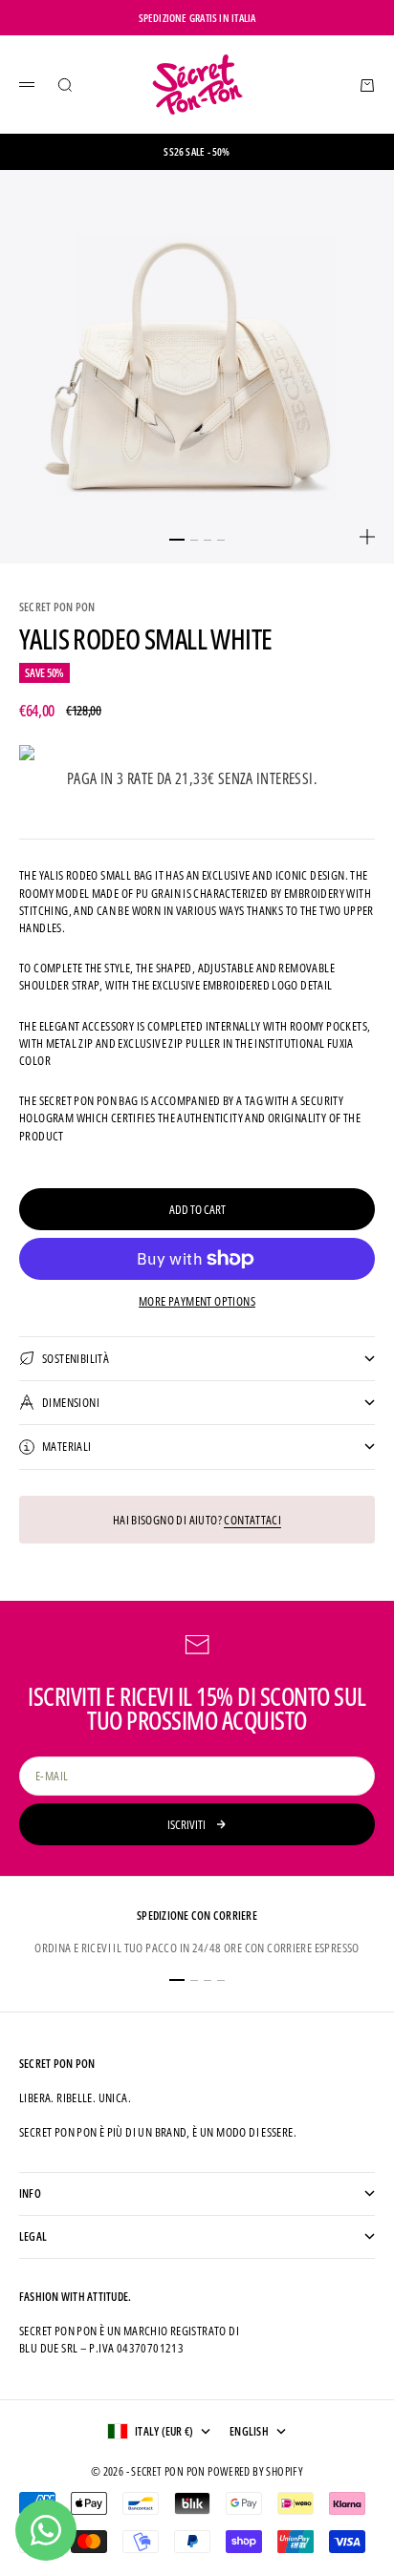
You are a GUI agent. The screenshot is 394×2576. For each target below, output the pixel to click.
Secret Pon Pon (57, 607)
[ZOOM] (367, 537)
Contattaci (252, 1520)
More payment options (197, 1301)
